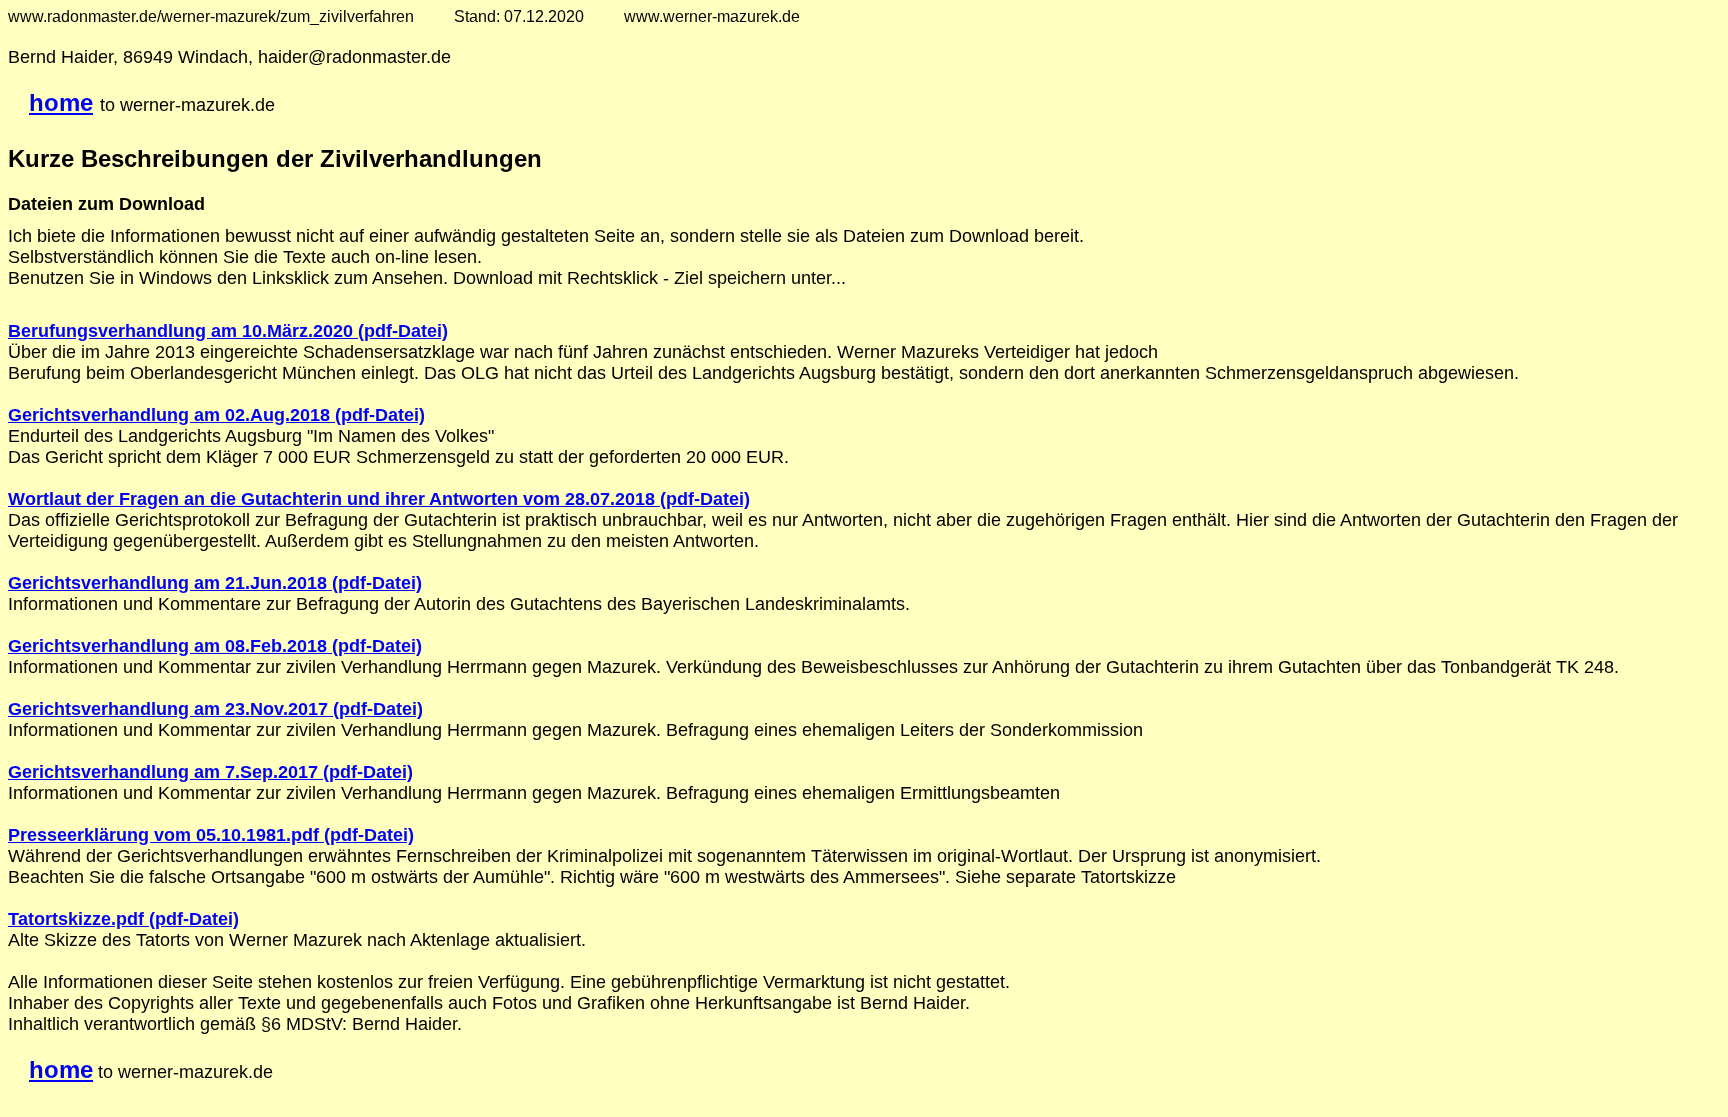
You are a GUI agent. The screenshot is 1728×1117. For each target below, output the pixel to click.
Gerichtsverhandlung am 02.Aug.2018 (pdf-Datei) (216, 415)
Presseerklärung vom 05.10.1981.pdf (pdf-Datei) (211, 835)
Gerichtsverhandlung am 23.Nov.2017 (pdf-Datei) (215, 709)
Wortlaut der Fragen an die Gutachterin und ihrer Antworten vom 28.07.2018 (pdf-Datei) (379, 499)
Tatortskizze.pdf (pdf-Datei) (123, 919)
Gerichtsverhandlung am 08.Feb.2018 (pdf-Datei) (215, 646)
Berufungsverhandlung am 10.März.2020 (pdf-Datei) (228, 331)
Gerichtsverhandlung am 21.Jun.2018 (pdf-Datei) (215, 583)
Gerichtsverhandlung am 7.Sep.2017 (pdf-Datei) (210, 772)
